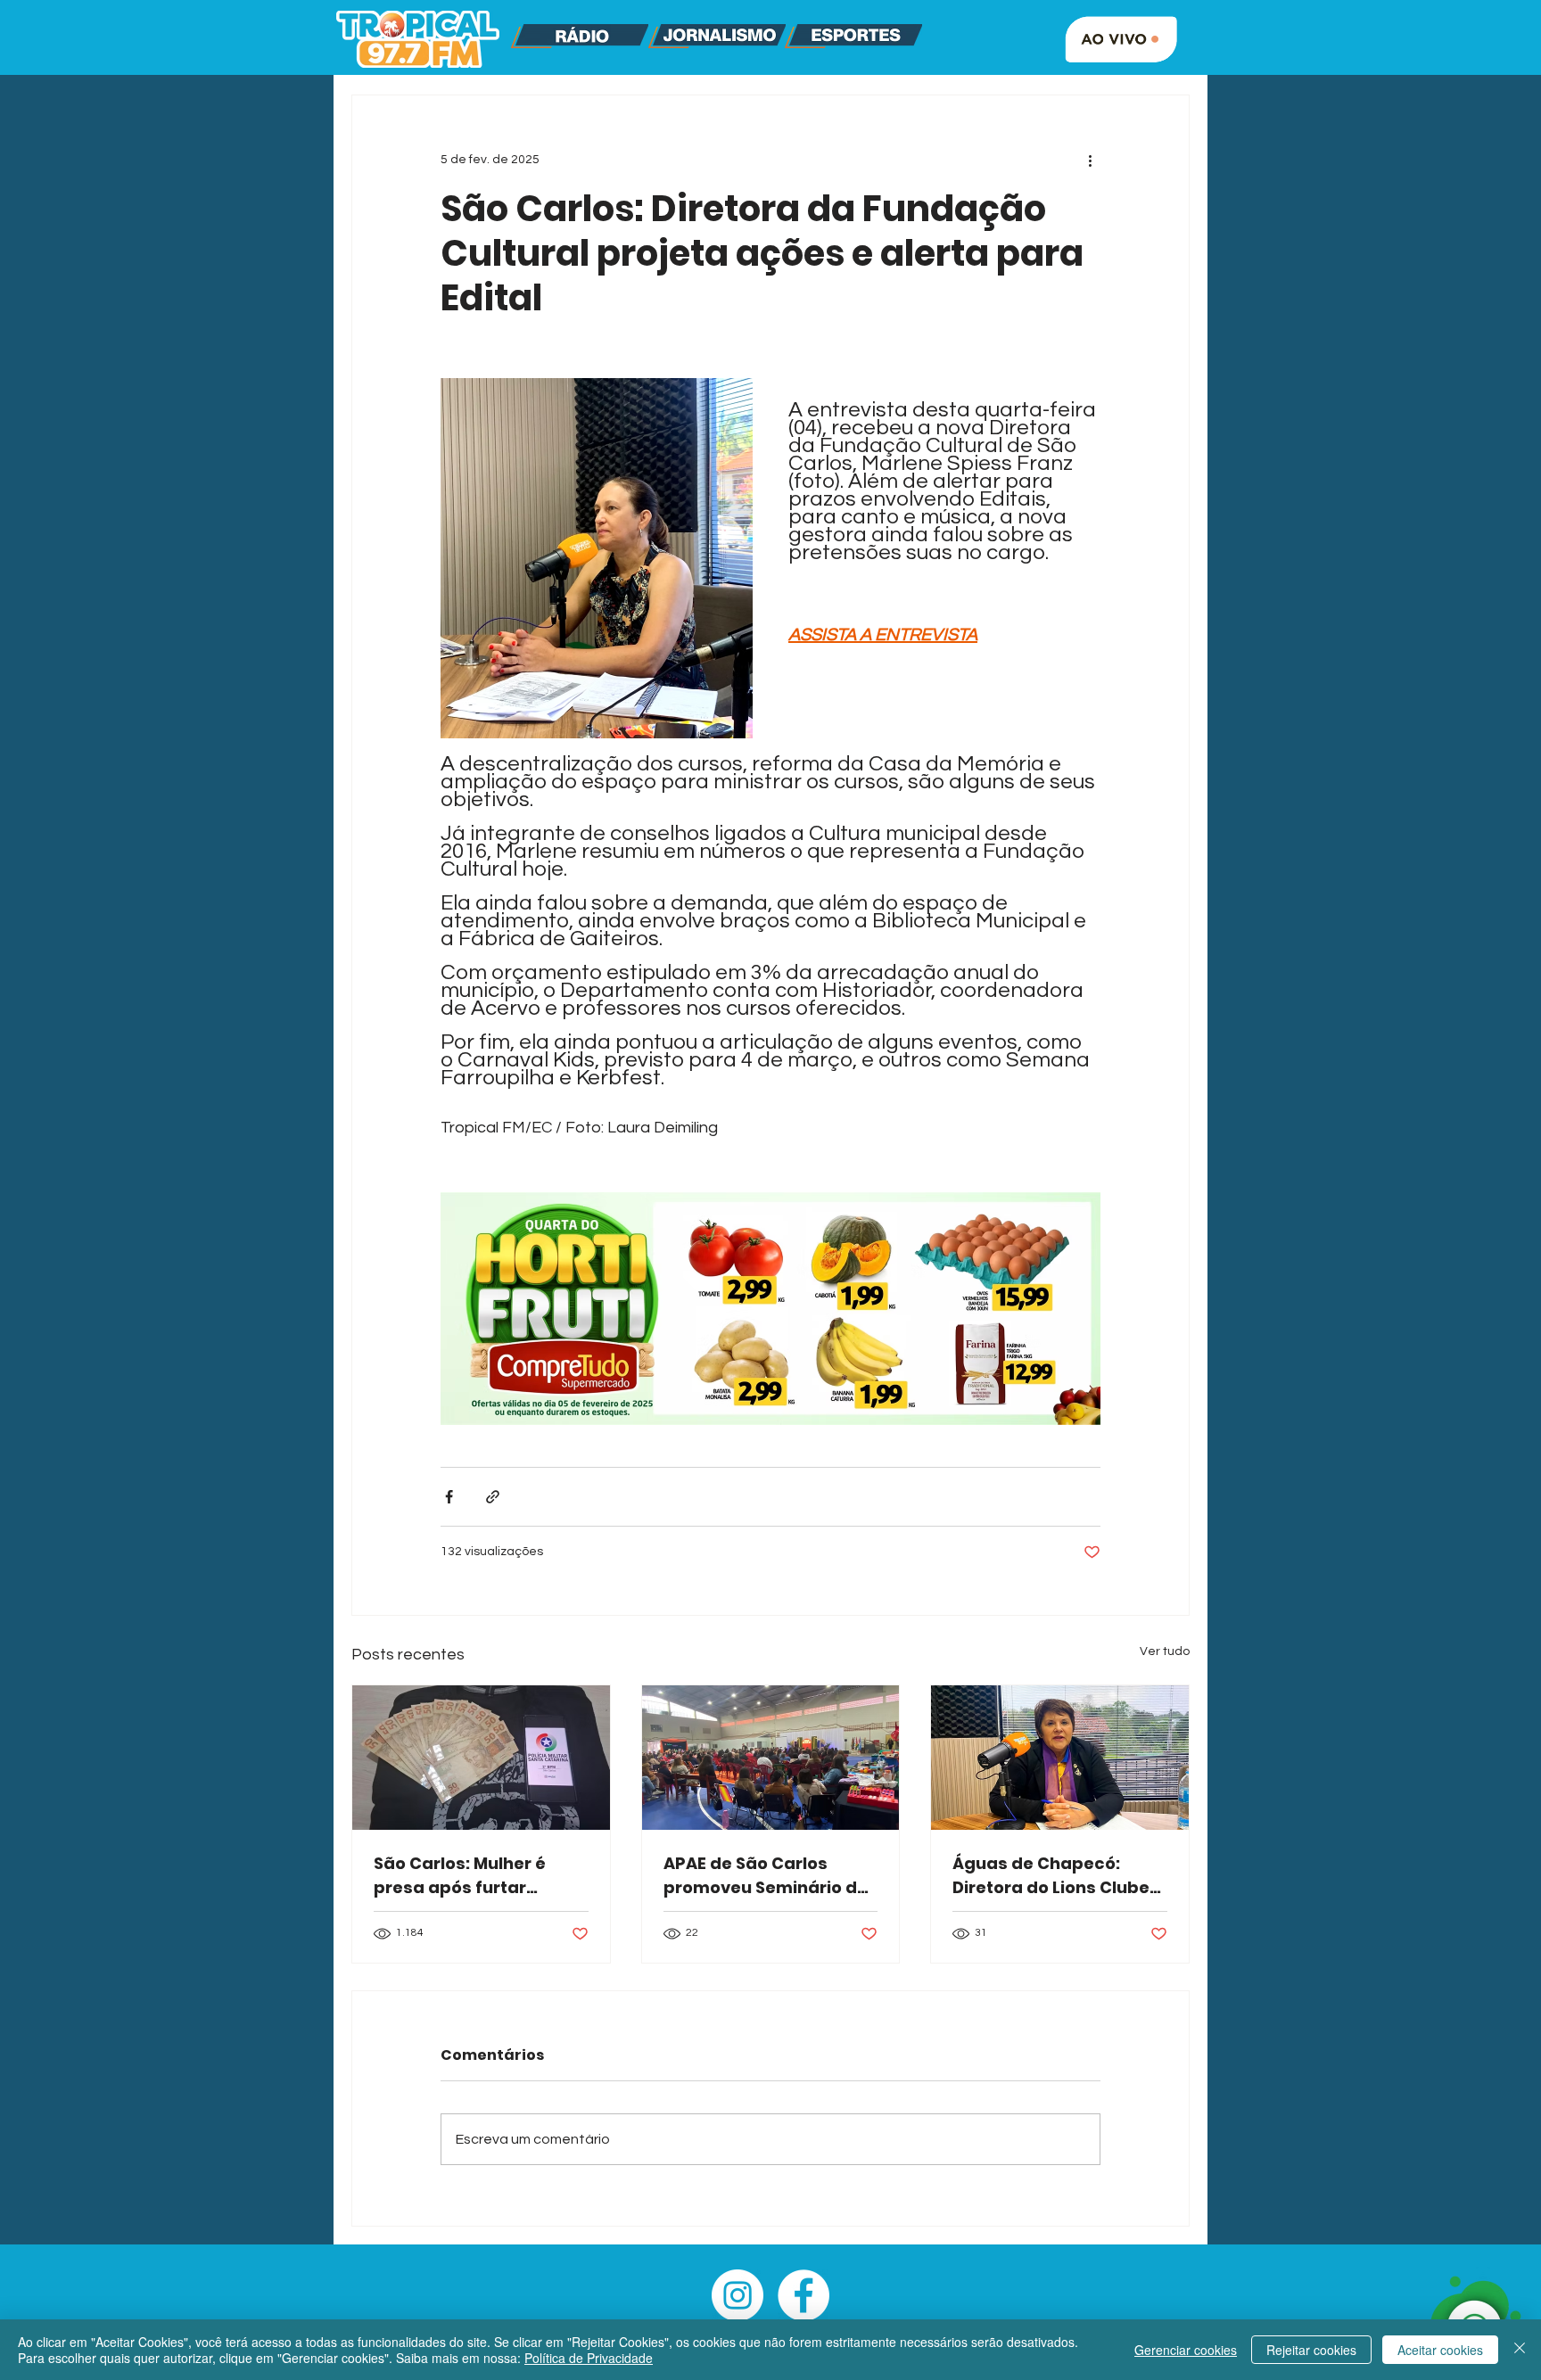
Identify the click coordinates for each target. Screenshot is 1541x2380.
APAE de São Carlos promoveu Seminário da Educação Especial (766, 1876)
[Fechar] (1520, 2350)
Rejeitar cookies (1311, 2350)
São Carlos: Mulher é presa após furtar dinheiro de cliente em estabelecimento (469, 1876)
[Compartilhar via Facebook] (449, 1497)
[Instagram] (738, 2295)
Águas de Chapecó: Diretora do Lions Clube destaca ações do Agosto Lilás (1051, 1876)
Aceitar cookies (1440, 2350)
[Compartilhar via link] (493, 1497)
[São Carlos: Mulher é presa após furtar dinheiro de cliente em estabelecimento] (481, 1758)
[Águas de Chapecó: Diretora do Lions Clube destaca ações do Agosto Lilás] (1060, 1758)
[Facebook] (803, 2295)
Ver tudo (1165, 1651)
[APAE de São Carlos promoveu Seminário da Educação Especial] (771, 1758)
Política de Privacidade (589, 2358)
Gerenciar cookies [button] (1186, 2350)
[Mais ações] (1090, 160)
